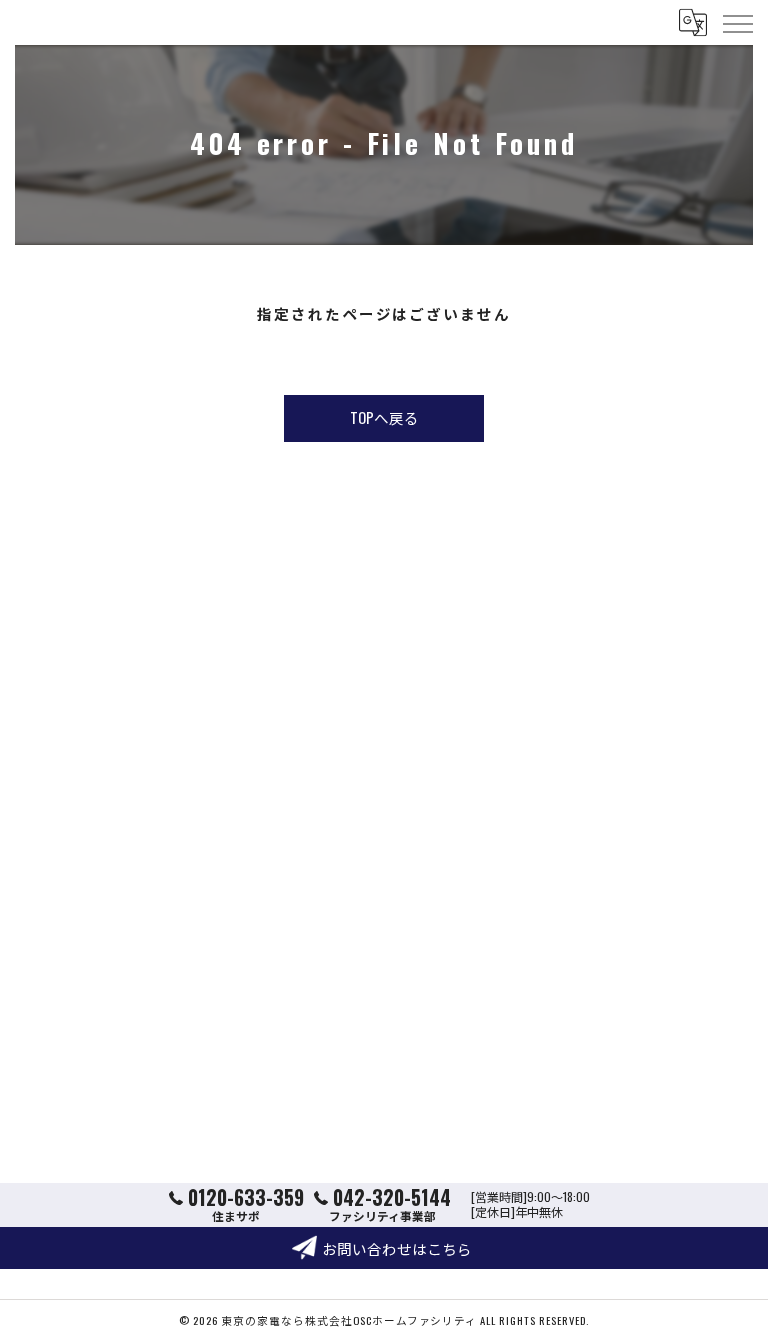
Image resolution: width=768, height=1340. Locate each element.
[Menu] (737, 22)
